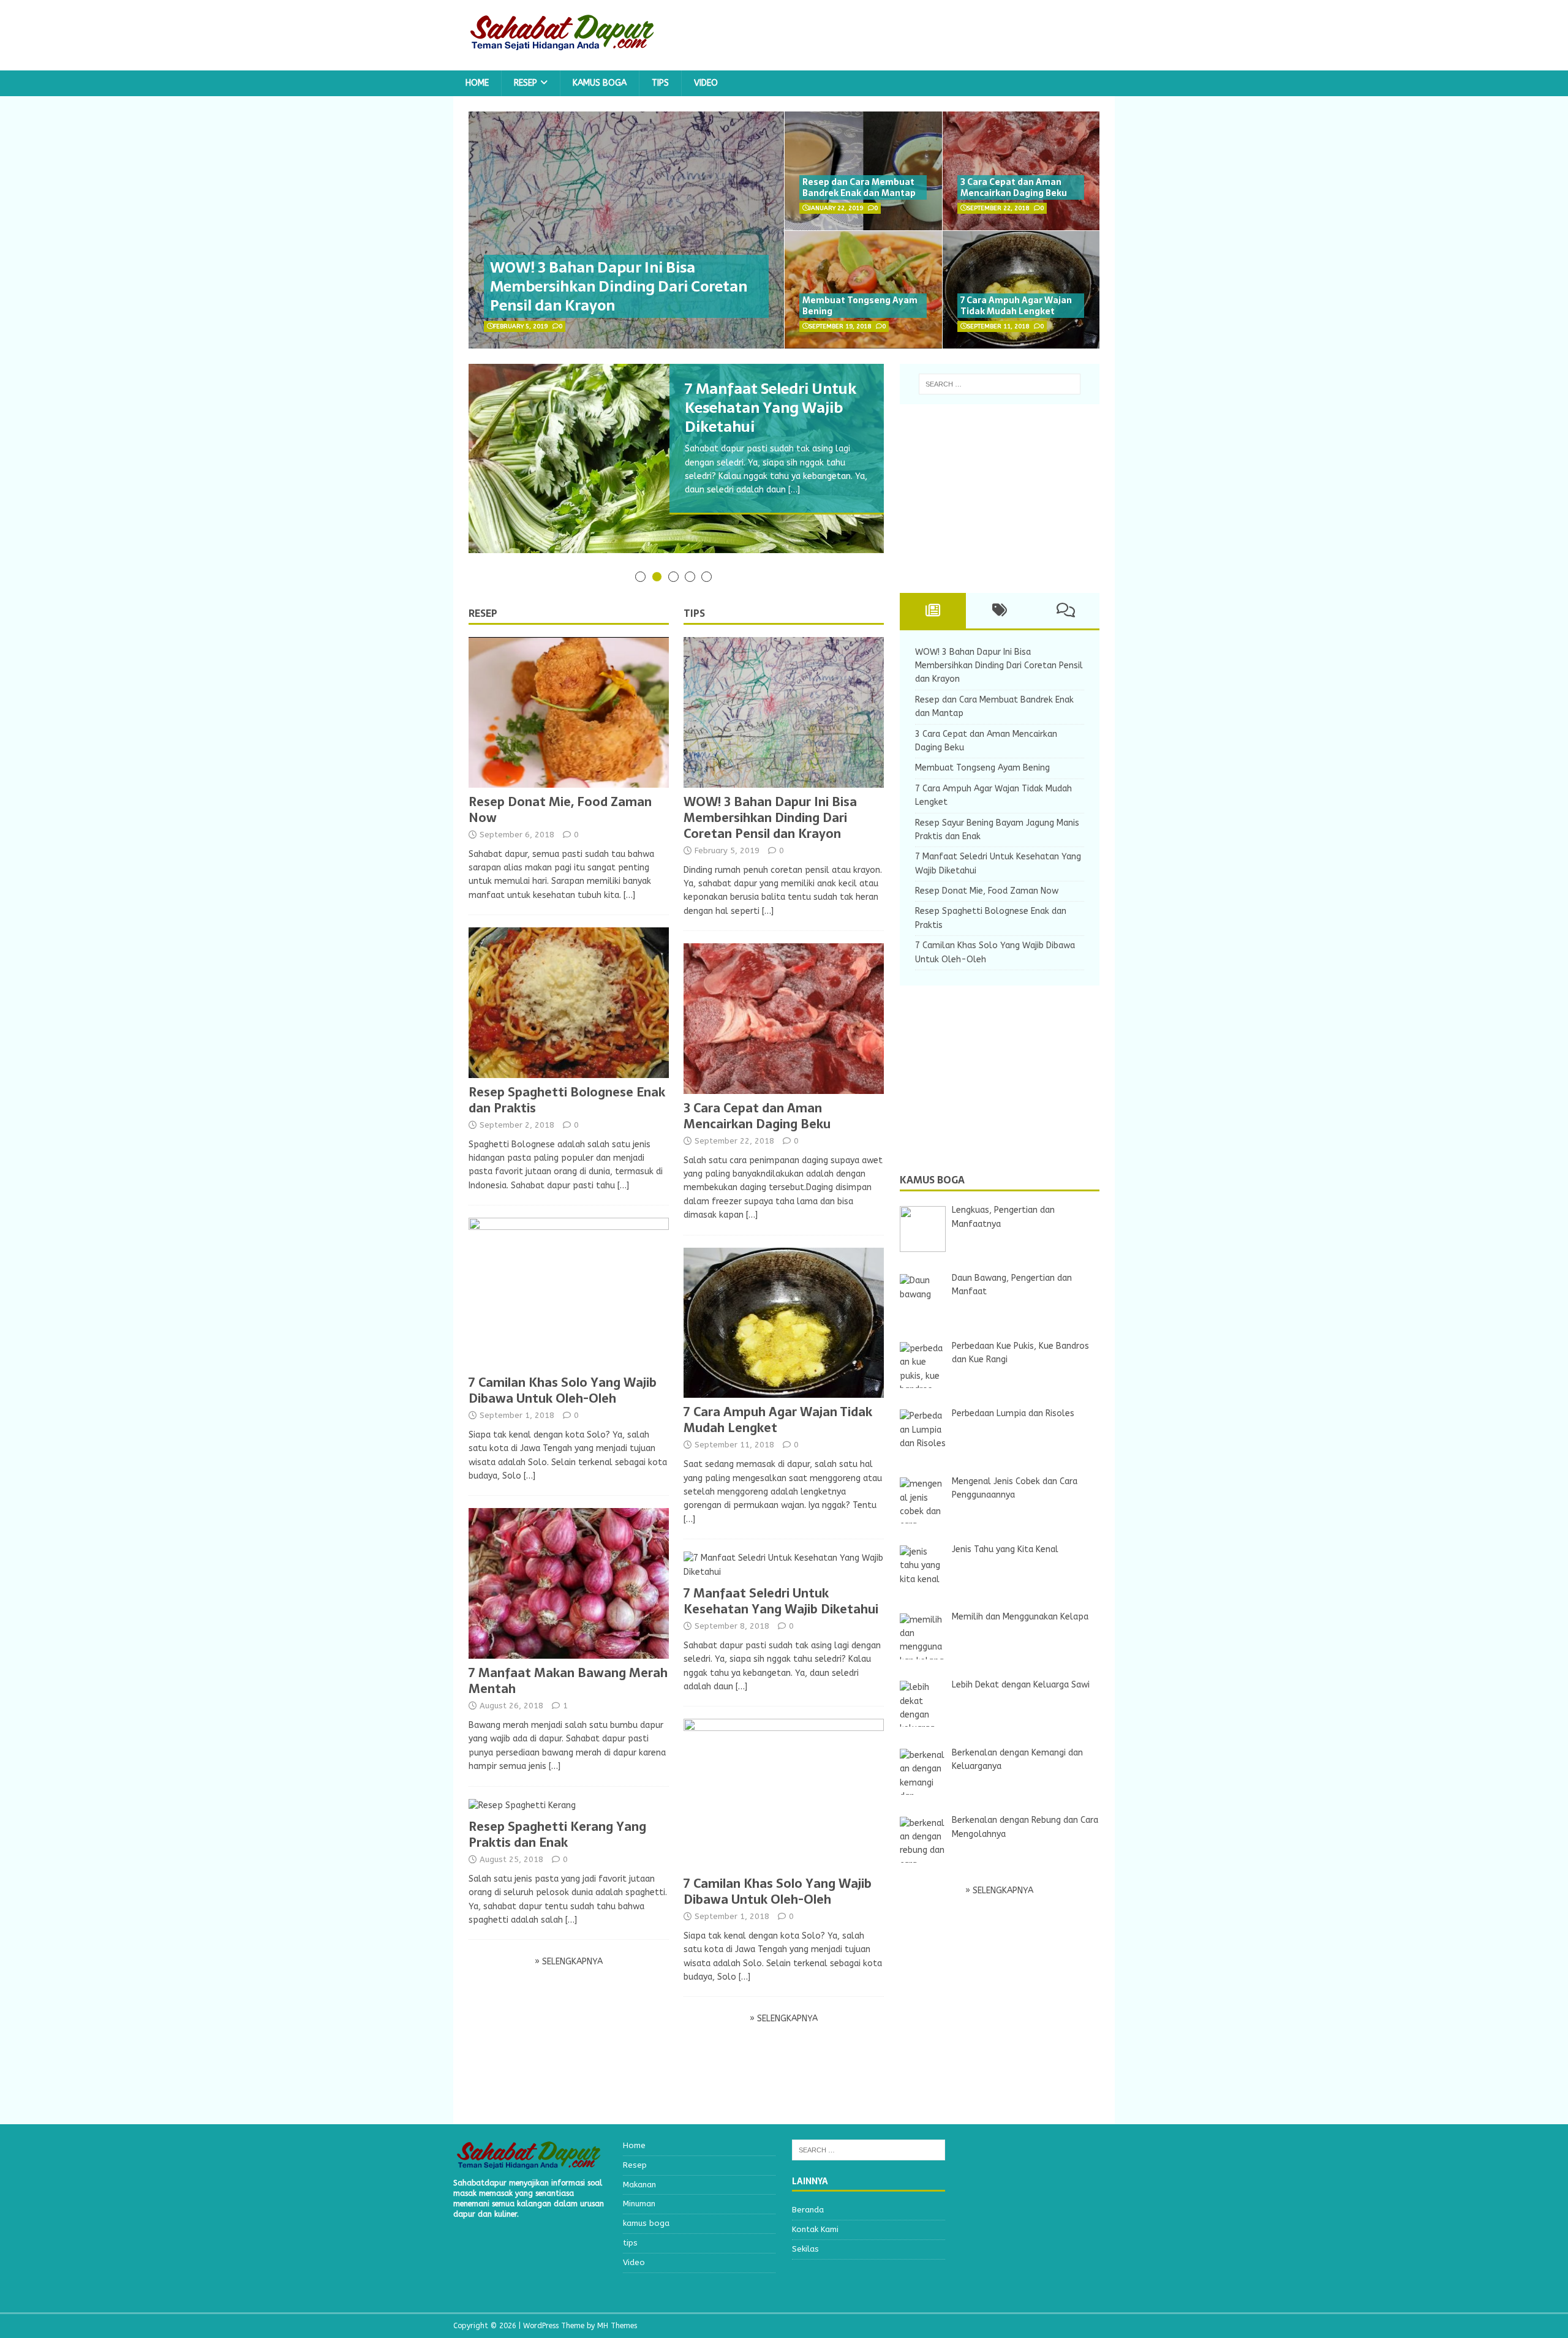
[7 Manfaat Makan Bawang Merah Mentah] (569, 1652)
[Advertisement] (992, 496)
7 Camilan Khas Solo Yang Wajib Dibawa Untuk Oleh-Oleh (563, 1390)
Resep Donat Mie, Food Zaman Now (560, 810)
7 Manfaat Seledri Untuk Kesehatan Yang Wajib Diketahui (781, 1601)
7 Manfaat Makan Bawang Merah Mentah (568, 1681)
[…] (794, 490)
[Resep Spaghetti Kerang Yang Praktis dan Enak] (522, 1805)
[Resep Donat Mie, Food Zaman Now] (569, 780)
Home (477, 83)
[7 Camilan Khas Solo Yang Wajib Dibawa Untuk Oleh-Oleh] (569, 1361)
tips (660, 83)
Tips (694, 613)
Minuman (639, 2204)
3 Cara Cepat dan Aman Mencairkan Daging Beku (1014, 187)
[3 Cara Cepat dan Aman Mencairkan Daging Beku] (784, 1086)
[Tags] (999, 611)
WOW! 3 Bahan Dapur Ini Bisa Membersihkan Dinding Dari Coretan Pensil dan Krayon (619, 286)
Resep (526, 83)
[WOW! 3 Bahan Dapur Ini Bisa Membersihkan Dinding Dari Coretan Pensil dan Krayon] (784, 780)
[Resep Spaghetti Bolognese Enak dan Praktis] (569, 1070)
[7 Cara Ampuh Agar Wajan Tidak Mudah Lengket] (784, 1391)
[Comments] (1066, 611)
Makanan (639, 2185)
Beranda (808, 2210)
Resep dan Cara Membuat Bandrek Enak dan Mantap (859, 187)
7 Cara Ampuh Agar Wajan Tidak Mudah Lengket (1016, 306)
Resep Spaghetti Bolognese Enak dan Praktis (567, 1100)
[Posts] (933, 611)
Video (706, 83)
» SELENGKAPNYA (569, 1962)
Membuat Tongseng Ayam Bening (860, 306)
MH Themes (617, 2326)
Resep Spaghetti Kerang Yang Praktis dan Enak (557, 1835)
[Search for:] (1000, 384)
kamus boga (600, 83)
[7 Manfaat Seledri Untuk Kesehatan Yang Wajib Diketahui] (784, 1572)
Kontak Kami (815, 2229)
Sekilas (805, 2249)
